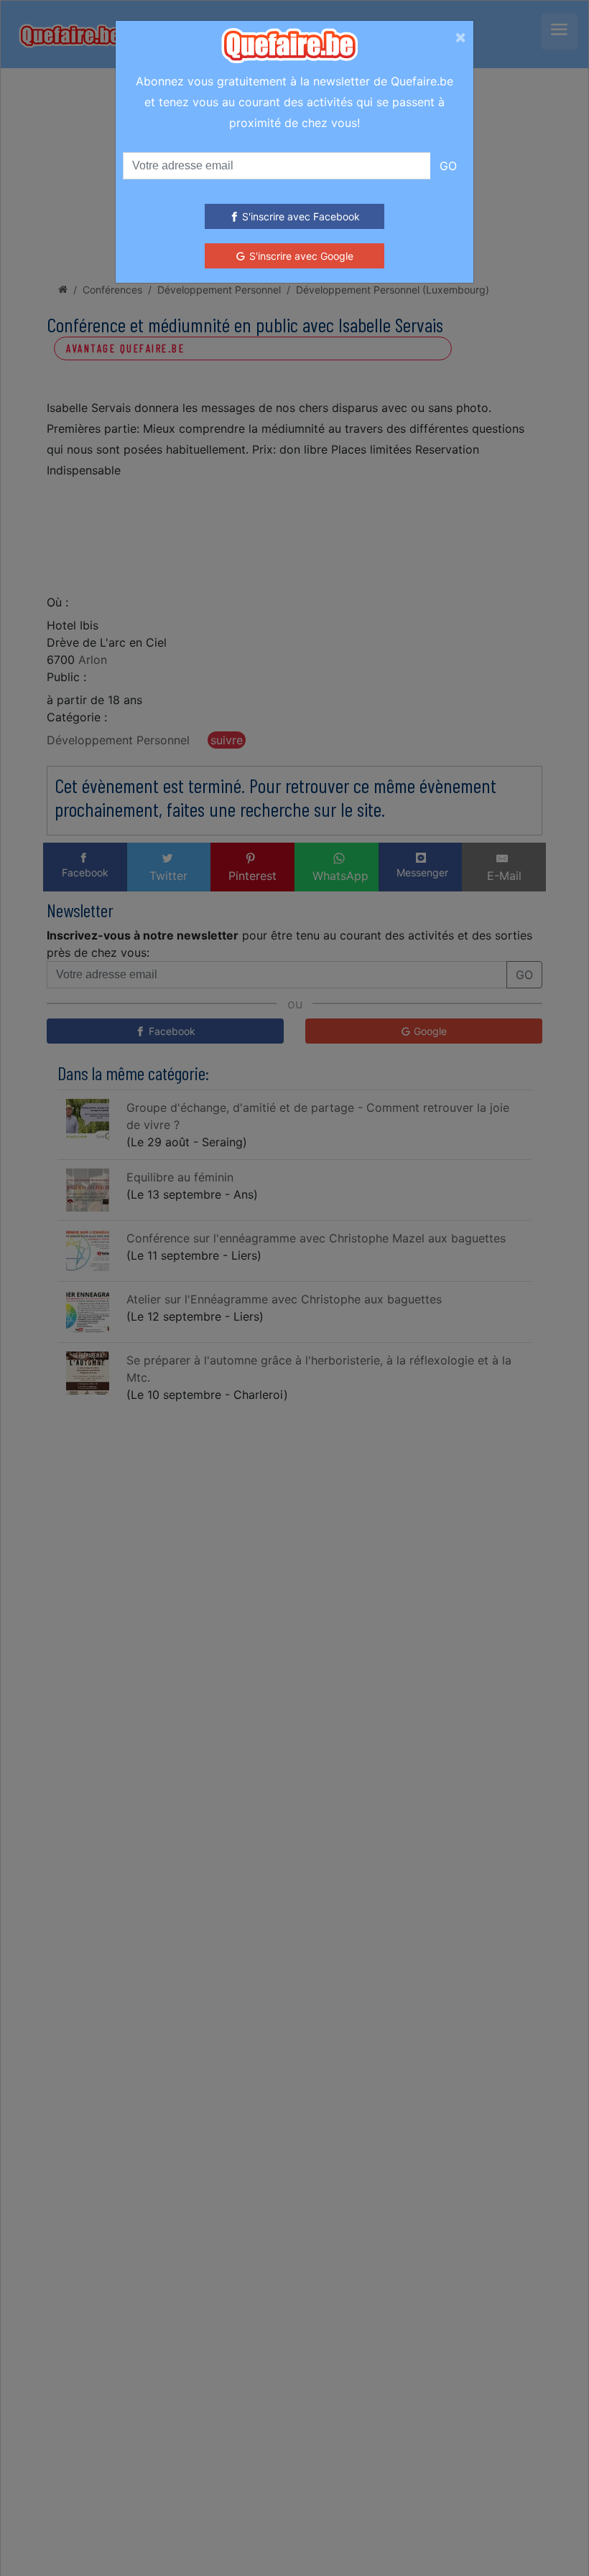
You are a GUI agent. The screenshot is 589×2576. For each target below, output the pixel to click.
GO (448, 166)
